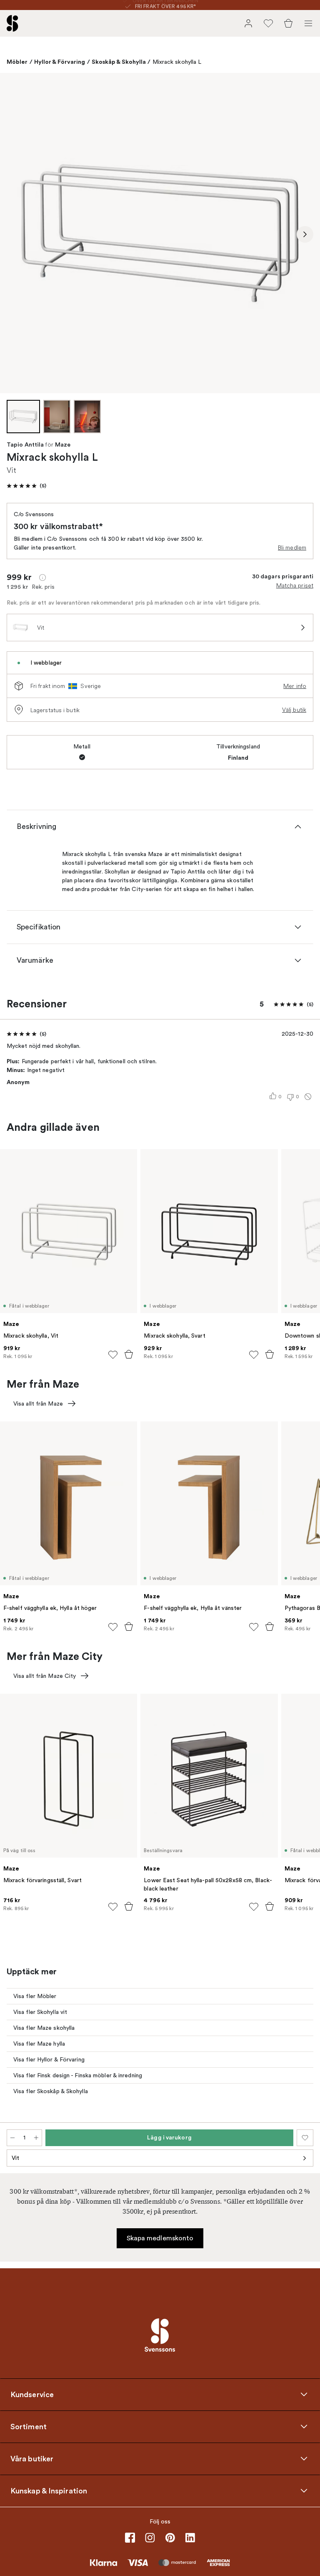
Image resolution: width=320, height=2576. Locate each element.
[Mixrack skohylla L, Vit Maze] (160, 233)
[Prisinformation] (42, 577)
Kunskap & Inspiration (49, 2491)
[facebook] (130, 2538)
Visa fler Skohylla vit (40, 2012)
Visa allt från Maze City (45, 1676)
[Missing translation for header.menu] (308, 23)
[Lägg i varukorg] (129, 1354)
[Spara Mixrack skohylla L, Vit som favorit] (305, 2138)
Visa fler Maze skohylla (44, 2028)
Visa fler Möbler (35, 1996)
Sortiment (29, 2427)
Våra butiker (32, 2459)
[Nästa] (305, 234)
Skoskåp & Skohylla (119, 62)
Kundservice (32, 2395)
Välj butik (294, 710)
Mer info (295, 686)
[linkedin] (190, 2538)
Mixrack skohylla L (177, 62)
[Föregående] (15, 234)
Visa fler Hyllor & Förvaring (49, 2060)
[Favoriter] (268, 23)
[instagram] (150, 2538)
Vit (15, 2158)
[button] (26, 486)
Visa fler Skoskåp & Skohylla (51, 2091)
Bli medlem (292, 547)
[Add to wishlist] (113, 1355)
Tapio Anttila (25, 445)
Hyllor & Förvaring (60, 62)
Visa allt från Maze (38, 1404)
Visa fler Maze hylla (39, 2044)
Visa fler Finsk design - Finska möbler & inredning (78, 2075)
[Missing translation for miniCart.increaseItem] (36, 2138)
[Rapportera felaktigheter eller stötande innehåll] (308, 1097)
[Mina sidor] (248, 23)
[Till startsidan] (12, 23)
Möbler (17, 62)
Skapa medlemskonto (160, 2238)
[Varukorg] (288, 23)
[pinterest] (170, 2538)
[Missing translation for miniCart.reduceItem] (12, 2138)
